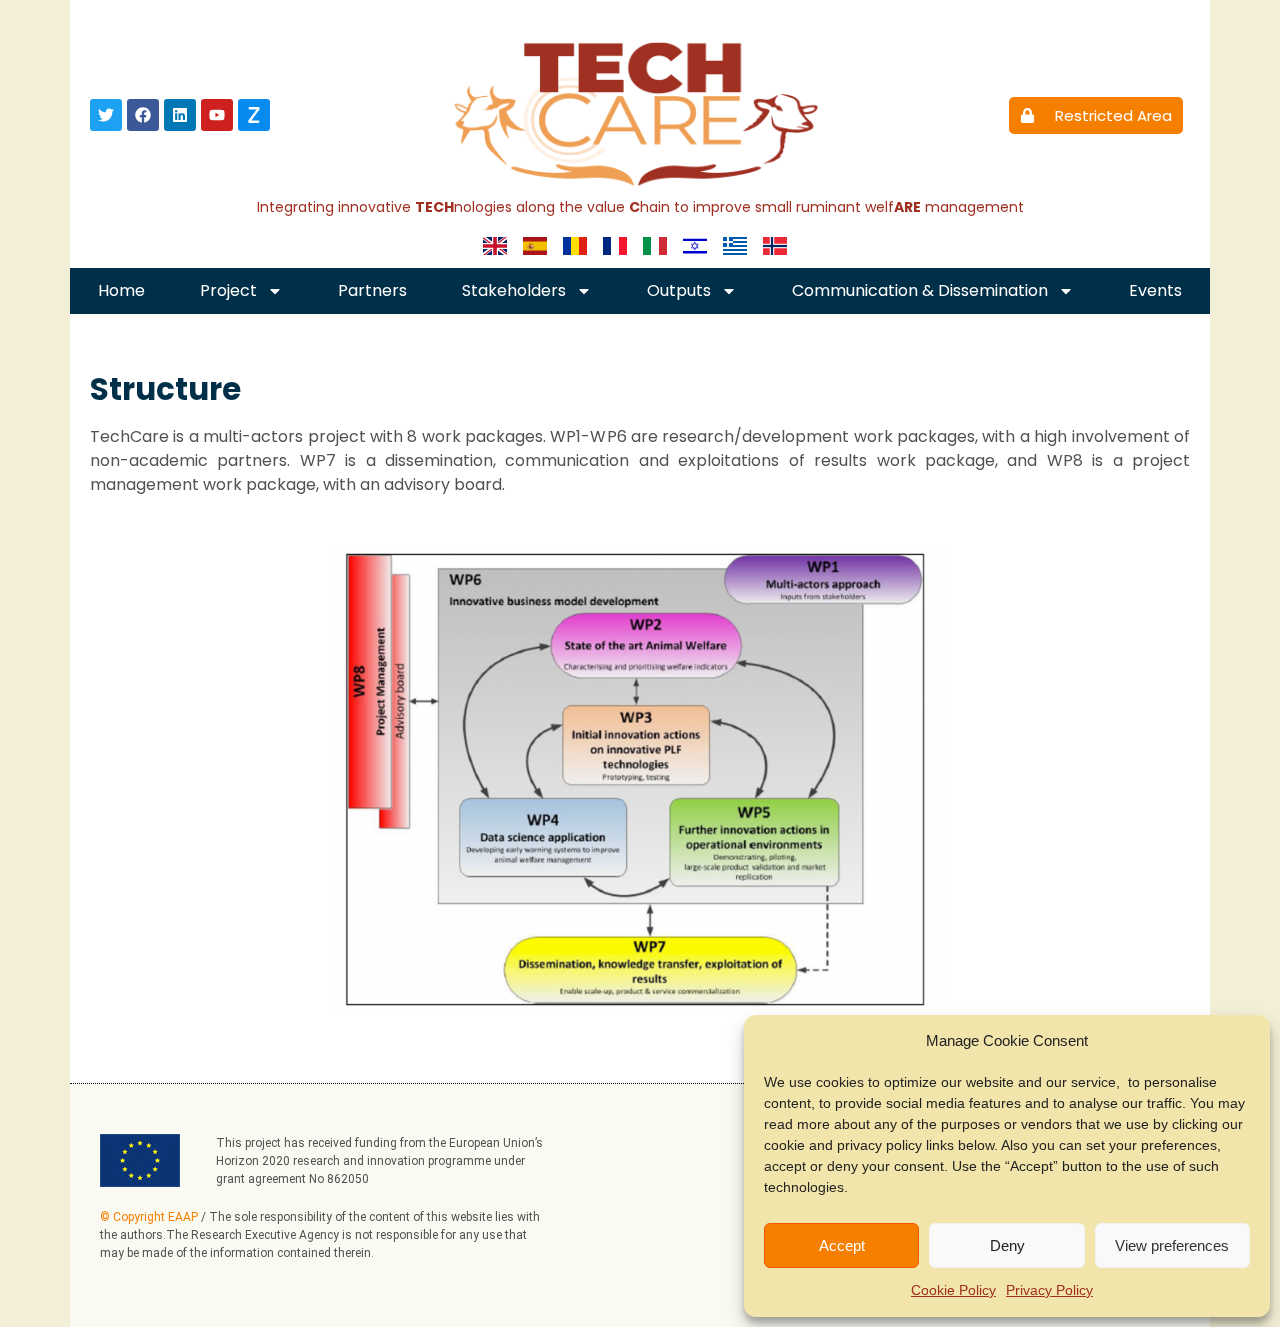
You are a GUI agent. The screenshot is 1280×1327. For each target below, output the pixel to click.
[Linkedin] (180, 115)
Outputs (679, 290)
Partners (372, 290)
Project (228, 290)
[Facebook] (143, 115)
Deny (1007, 1245)
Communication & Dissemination (920, 290)
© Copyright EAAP (149, 1217)
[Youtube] (217, 115)
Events (1155, 290)
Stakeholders (514, 290)
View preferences (1172, 1245)
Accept (842, 1245)
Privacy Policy (1049, 1290)
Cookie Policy (953, 1290)
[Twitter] (106, 115)
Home (121, 290)
